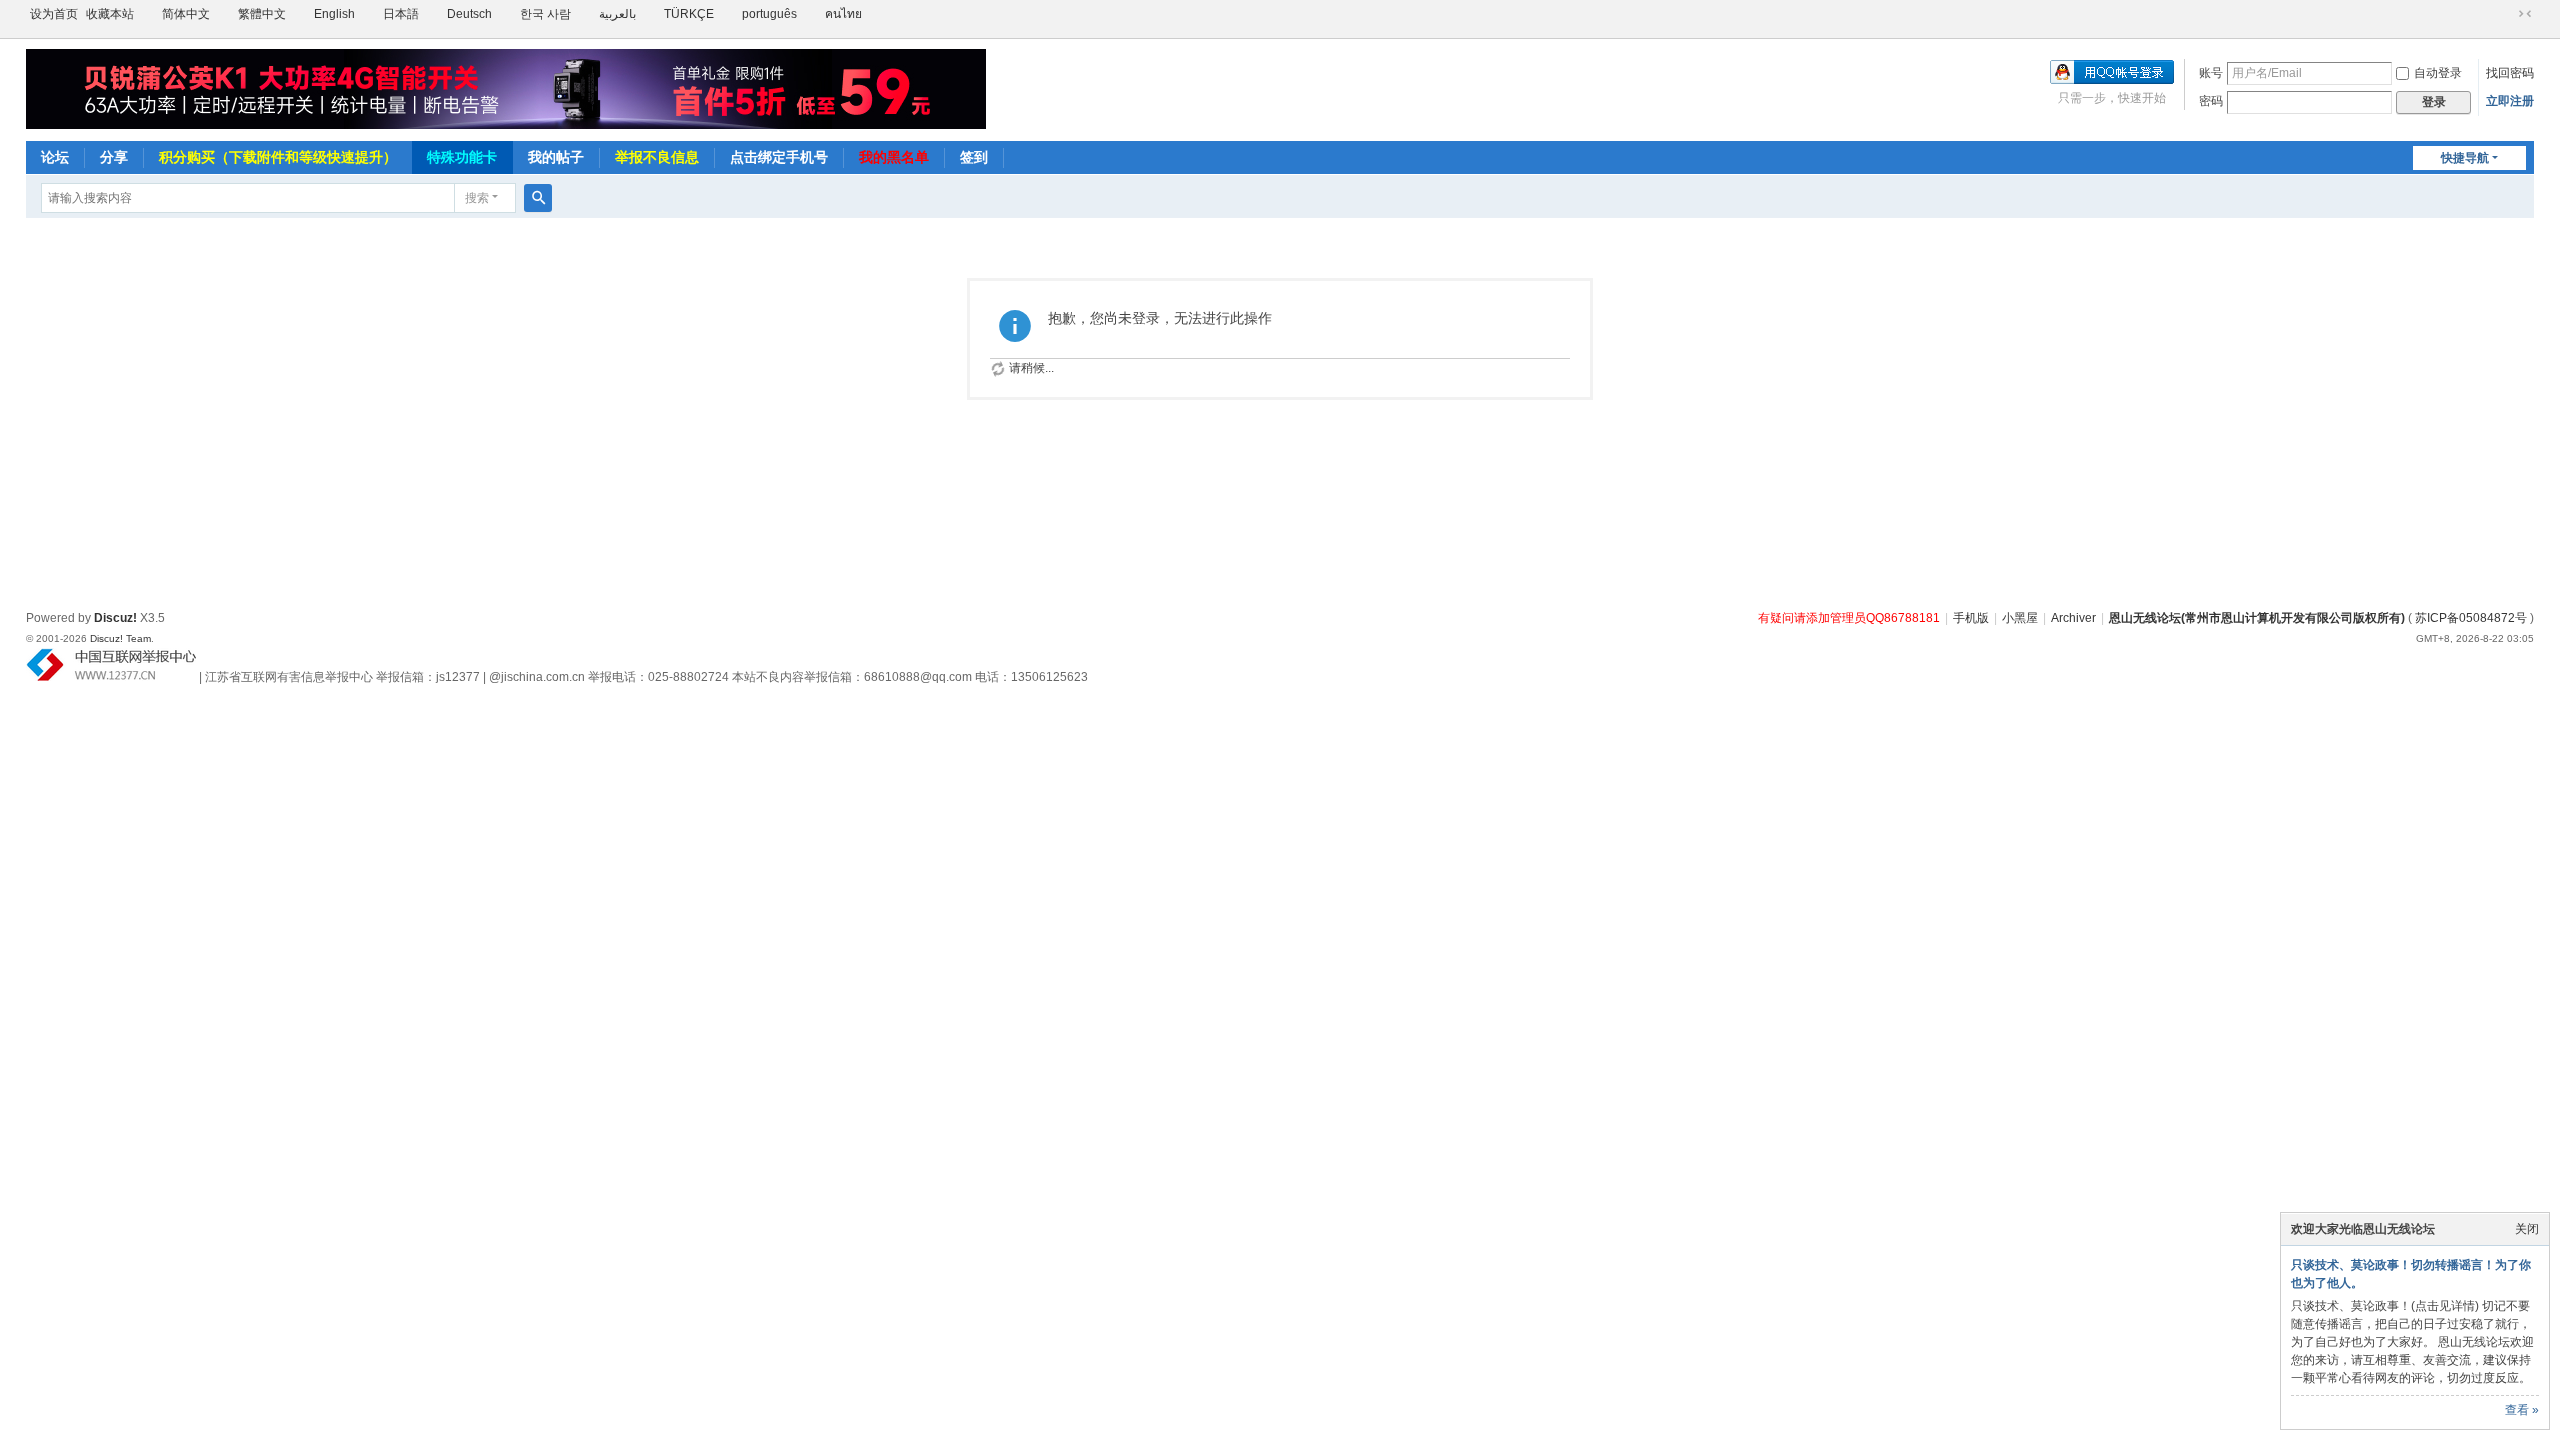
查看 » (2522, 1410)
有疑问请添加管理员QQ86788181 (1849, 618)
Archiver (2073, 618)
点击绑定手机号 (779, 157)
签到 (974, 157)
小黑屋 (2020, 618)
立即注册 (2510, 101)
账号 (2211, 73)
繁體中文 (262, 14)
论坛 (55, 157)
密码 (2211, 101)
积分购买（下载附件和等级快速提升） (278, 157)
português (769, 14)
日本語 (401, 14)
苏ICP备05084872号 (2471, 618)
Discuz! (115, 618)
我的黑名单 (894, 157)
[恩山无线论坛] (506, 89)
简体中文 (186, 14)
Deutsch (469, 14)
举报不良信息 (657, 157)
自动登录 (2438, 73)
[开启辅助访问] (2506, 14)
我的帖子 (556, 157)
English (334, 14)
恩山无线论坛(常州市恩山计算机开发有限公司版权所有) (2257, 618)
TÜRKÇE (689, 14)
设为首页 (54, 14)
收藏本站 (110, 14)
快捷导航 (2465, 158)
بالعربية (617, 14)
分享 (114, 157)
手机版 (1971, 618)
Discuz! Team (120, 638)
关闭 (2527, 1229)
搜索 (477, 198)
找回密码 (2510, 73)
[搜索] (538, 198)
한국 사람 (545, 14)
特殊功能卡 (462, 157)
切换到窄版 (2525, 14)
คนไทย (843, 14)
